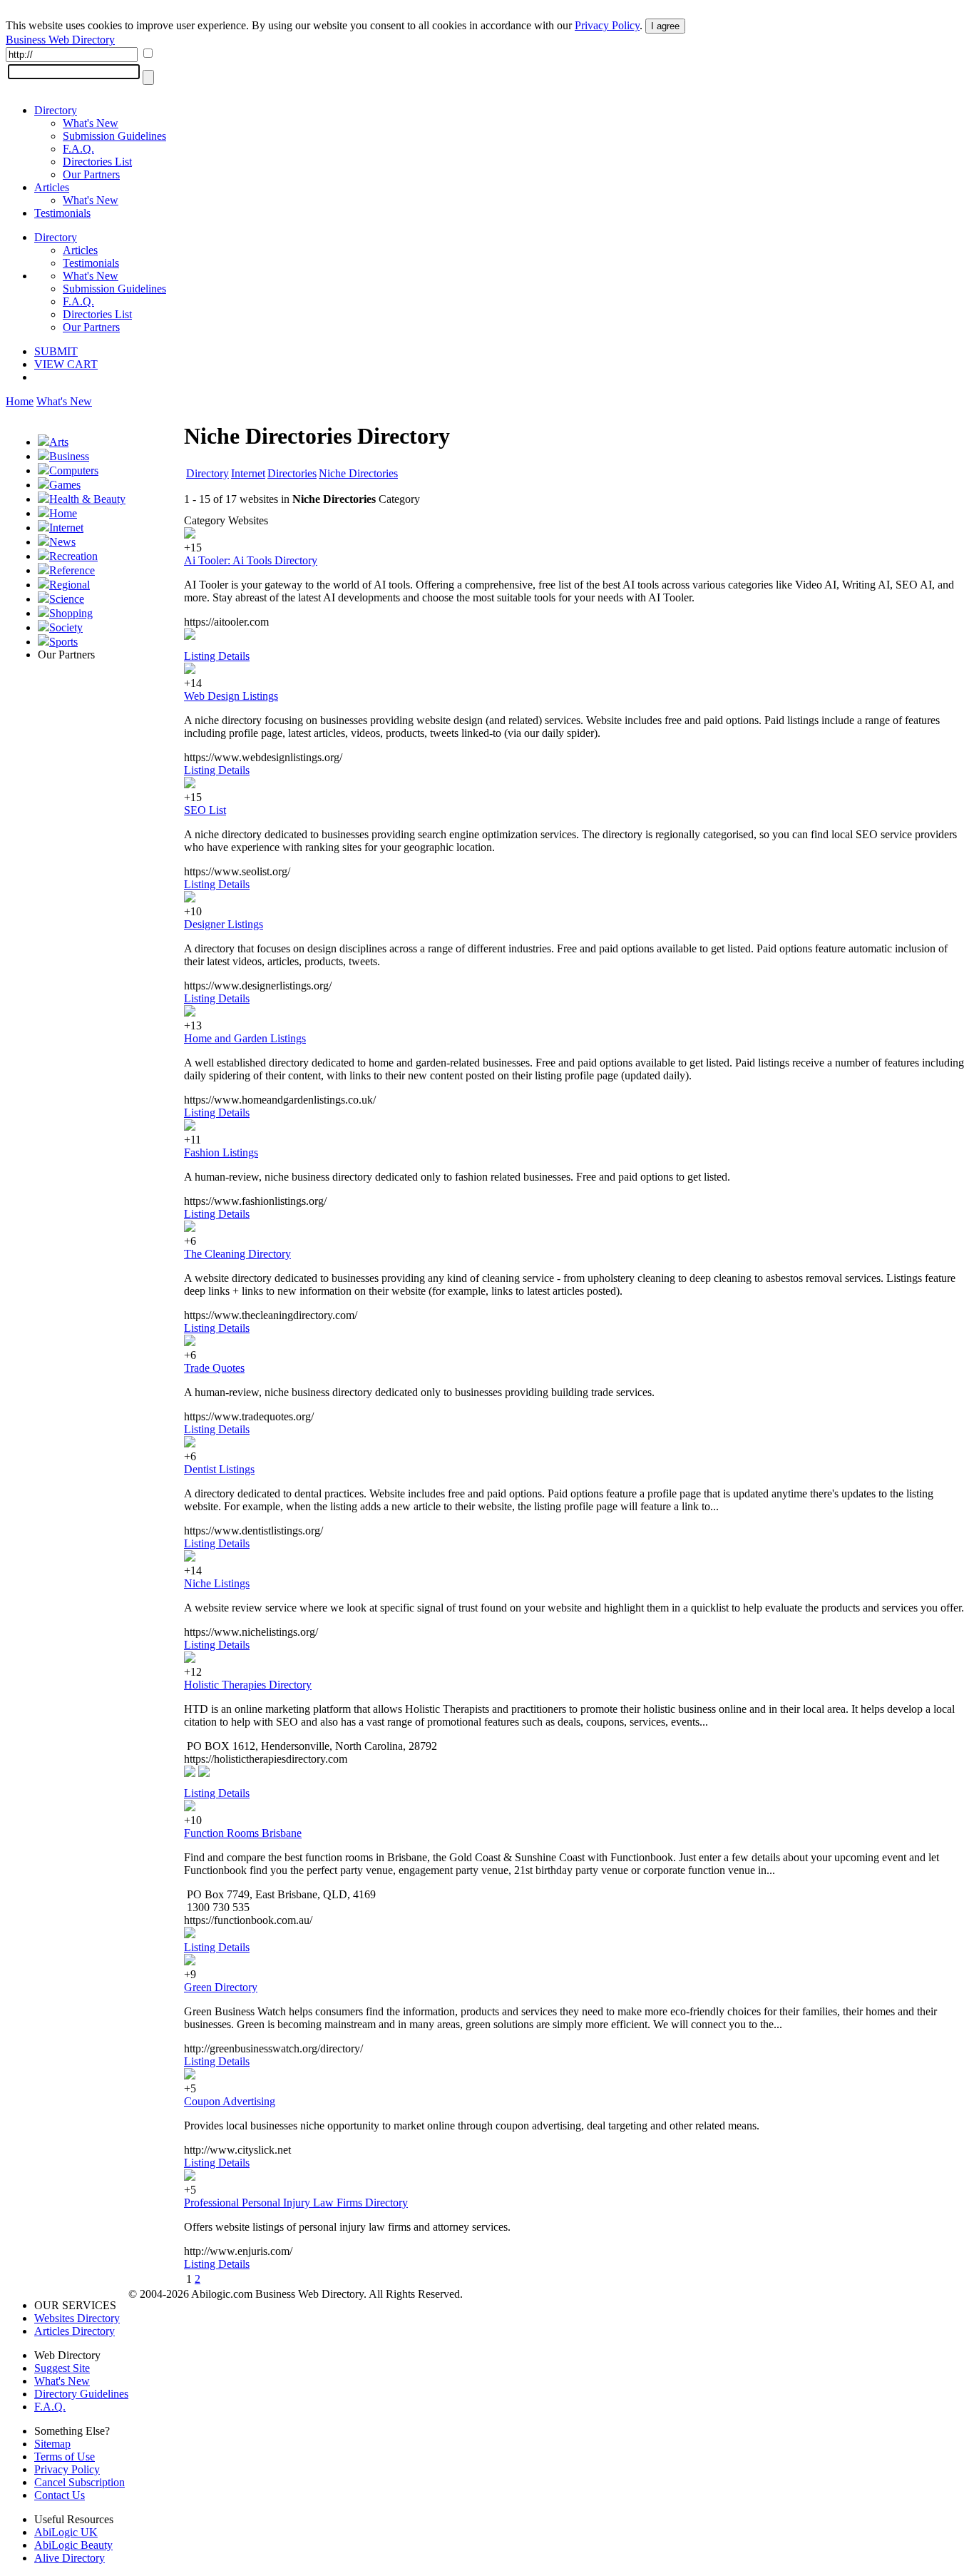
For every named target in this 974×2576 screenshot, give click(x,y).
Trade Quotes (214, 1368)
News (62, 542)
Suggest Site (62, 2368)
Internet (66, 528)
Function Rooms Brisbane (243, 1833)
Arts (59, 442)
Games (65, 485)
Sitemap (52, 2444)
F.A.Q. (78, 149)
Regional (70, 585)
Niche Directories (358, 473)
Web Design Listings (231, 696)
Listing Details (217, 656)
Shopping (71, 613)
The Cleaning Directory (237, 1254)
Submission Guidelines (114, 136)
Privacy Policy (607, 25)
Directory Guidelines (81, 2394)
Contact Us (60, 2495)
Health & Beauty (87, 499)
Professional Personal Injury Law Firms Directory (296, 2203)
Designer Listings (224, 924)
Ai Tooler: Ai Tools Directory (251, 560)
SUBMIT (56, 351)
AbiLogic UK (66, 2532)
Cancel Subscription (80, 2482)
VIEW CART (66, 364)
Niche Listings (217, 1583)
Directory (56, 110)
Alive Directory (70, 2558)
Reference (72, 570)
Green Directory (221, 1987)
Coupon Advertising (230, 2101)
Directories (292, 473)
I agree (665, 26)
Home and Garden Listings (245, 1038)
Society (66, 627)
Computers (74, 470)
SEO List (205, 810)
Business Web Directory (60, 40)
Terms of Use (65, 2457)
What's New (91, 123)
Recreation (73, 556)
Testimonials (62, 213)
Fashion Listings (221, 1152)
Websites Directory (77, 2318)
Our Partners (91, 174)
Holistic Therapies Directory (248, 1685)
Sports (63, 642)
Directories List (97, 162)
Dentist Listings (219, 1469)
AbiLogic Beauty (73, 2545)
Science (67, 599)
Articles (52, 187)
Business (69, 456)
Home (20, 401)
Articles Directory (75, 2331)
